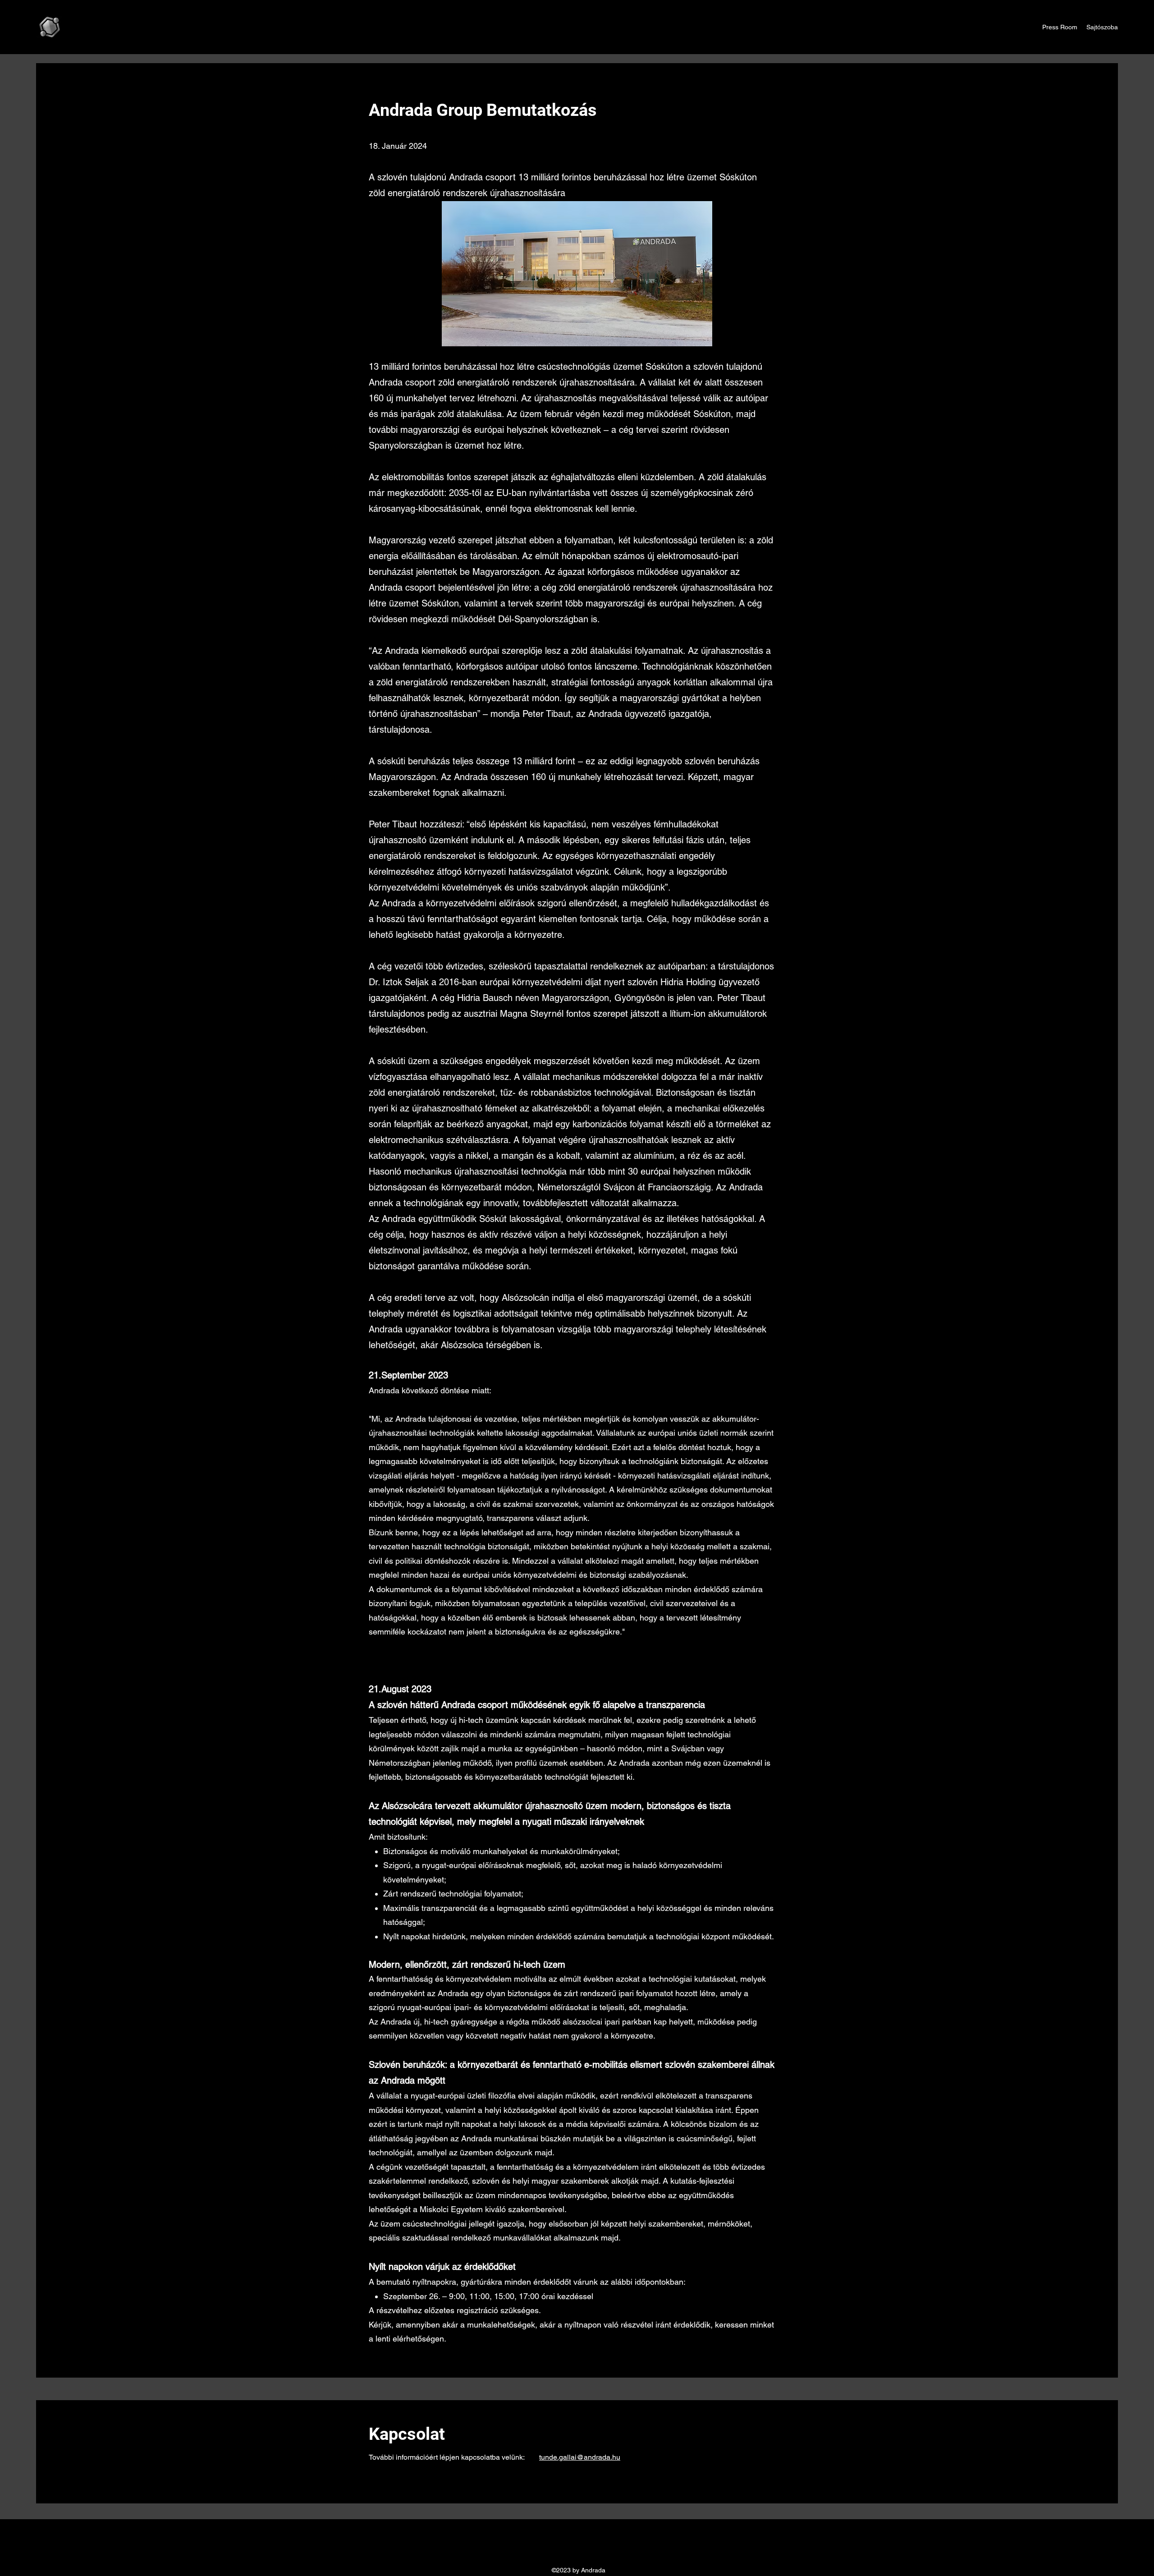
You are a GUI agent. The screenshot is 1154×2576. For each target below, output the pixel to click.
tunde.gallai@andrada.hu (580, 2457)
